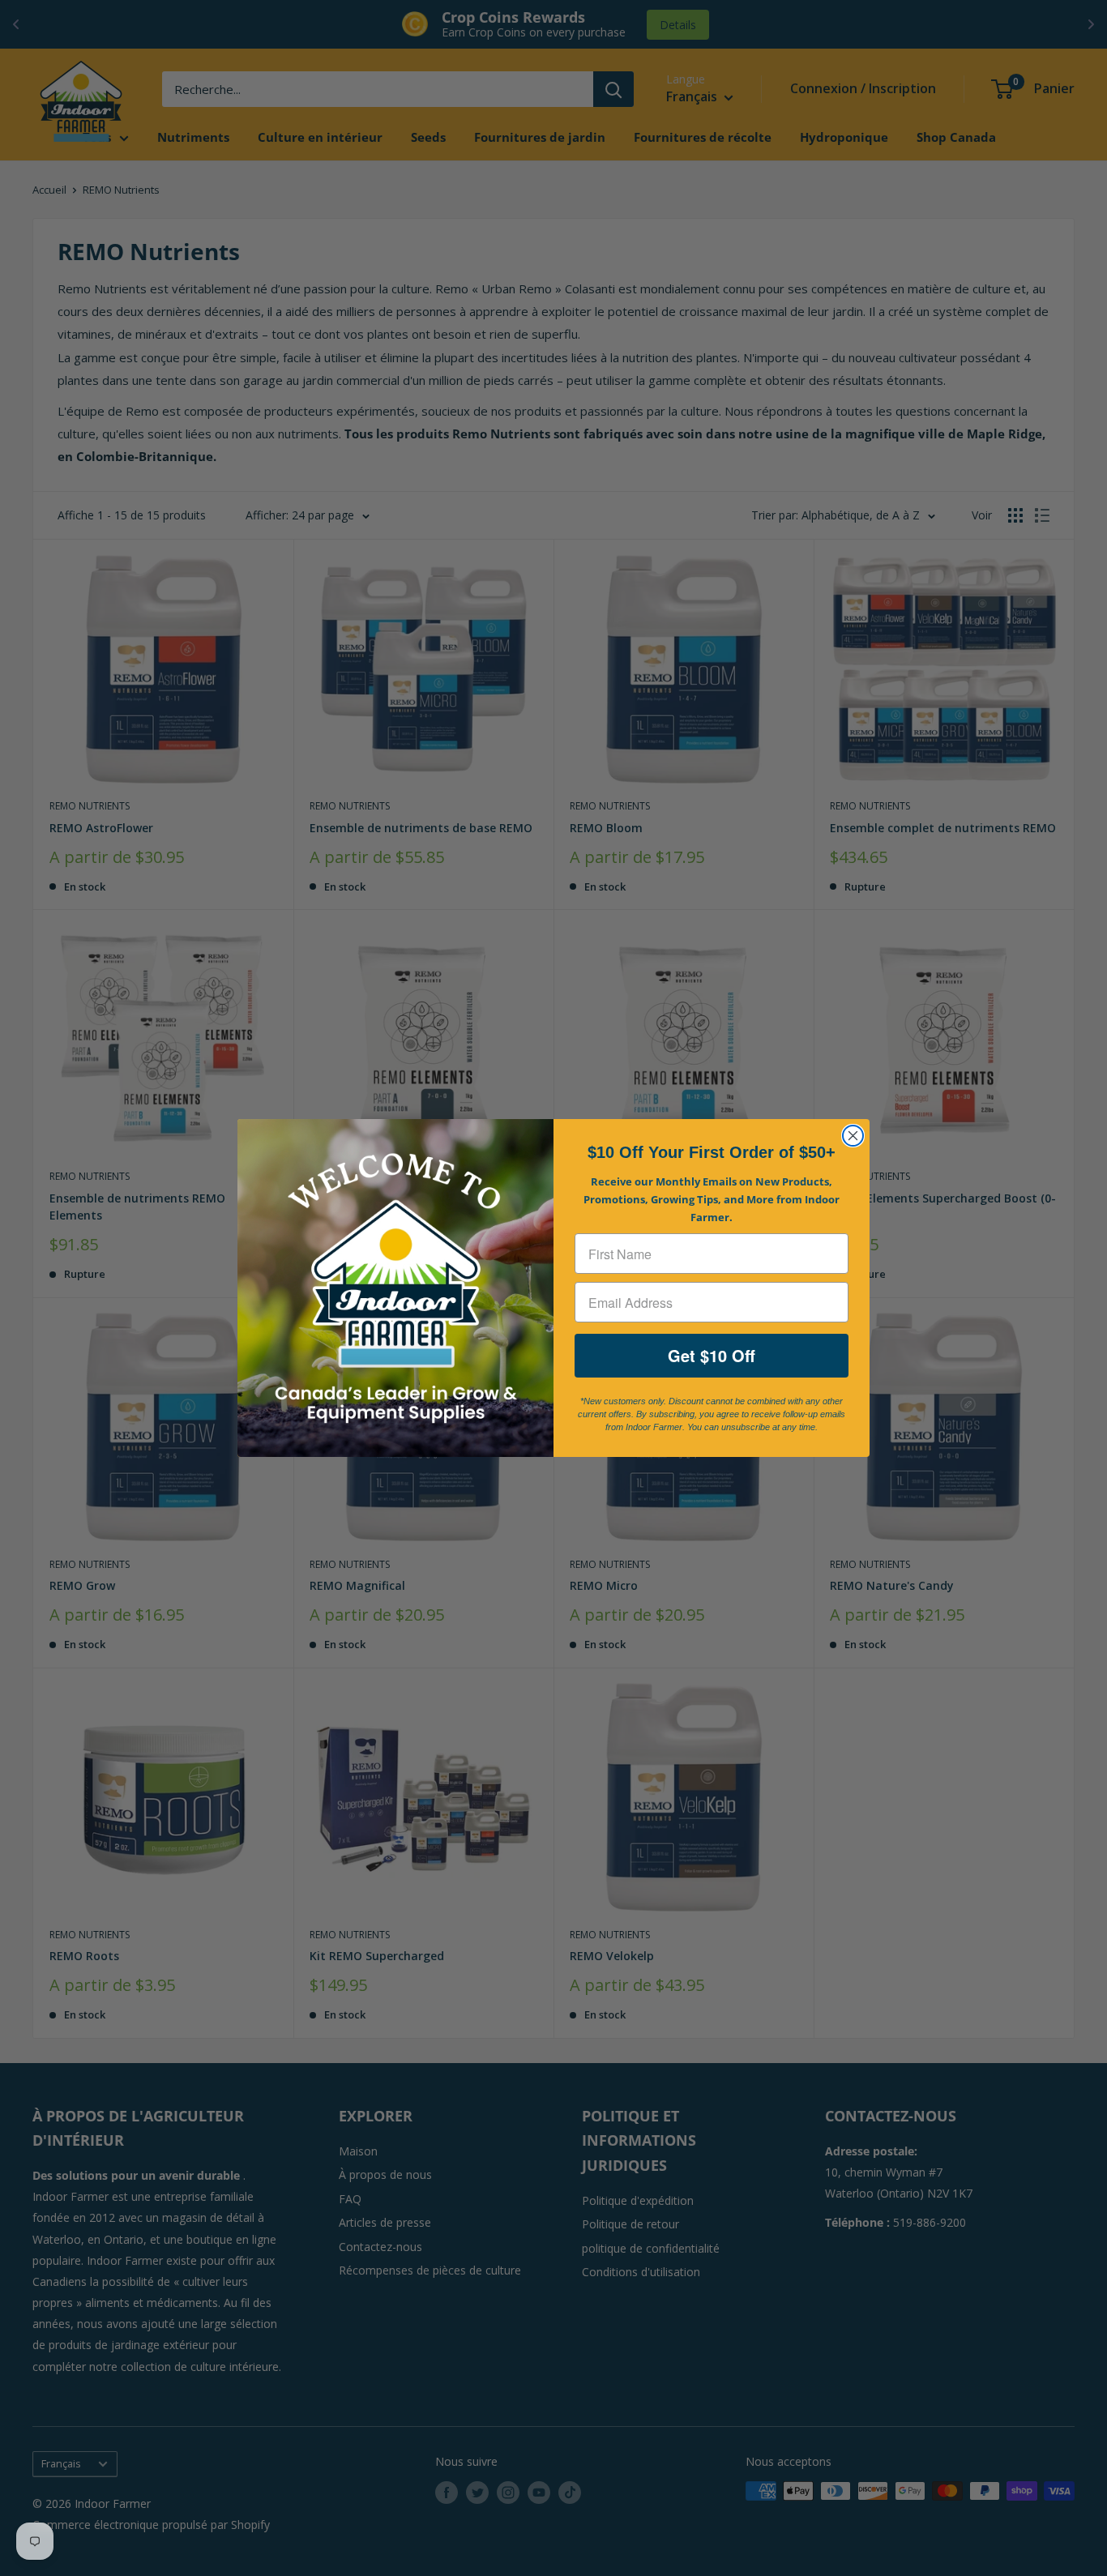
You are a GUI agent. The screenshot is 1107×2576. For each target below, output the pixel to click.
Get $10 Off (712, 1355)
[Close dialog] (853, 1136)
